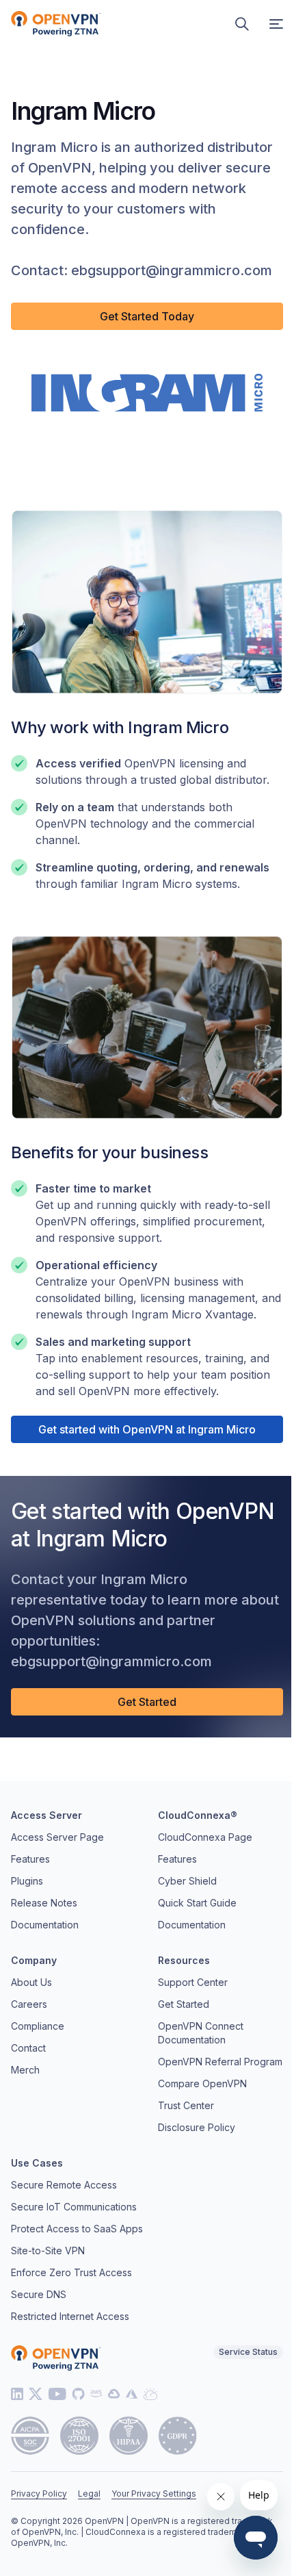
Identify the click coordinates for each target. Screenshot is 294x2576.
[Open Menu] (276, 24)
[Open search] (242, 24)
